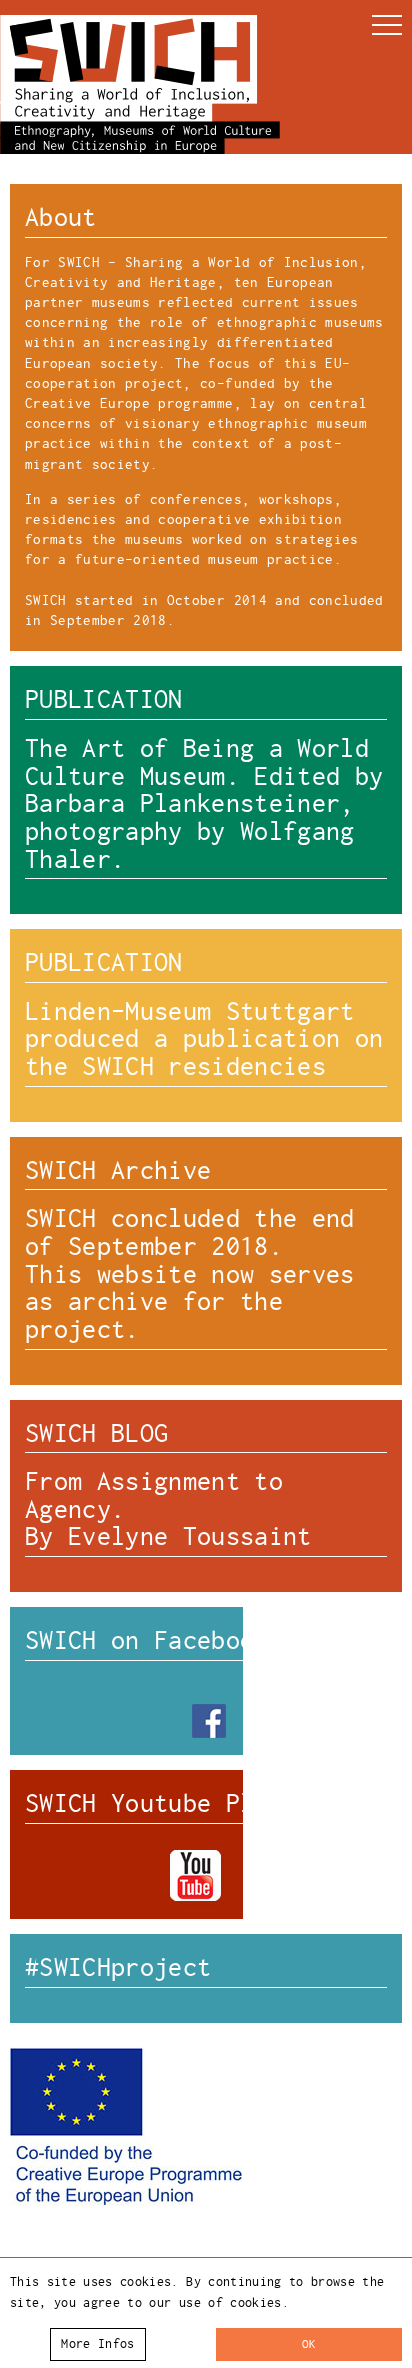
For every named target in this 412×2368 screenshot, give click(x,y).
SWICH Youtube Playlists (190, 1803)
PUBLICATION (104, 699)
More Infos (97, 2344)
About (61, 217)
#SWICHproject (118, 1967)
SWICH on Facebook (147, 1640)
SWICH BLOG (96, 1433)
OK (309, 2344)
